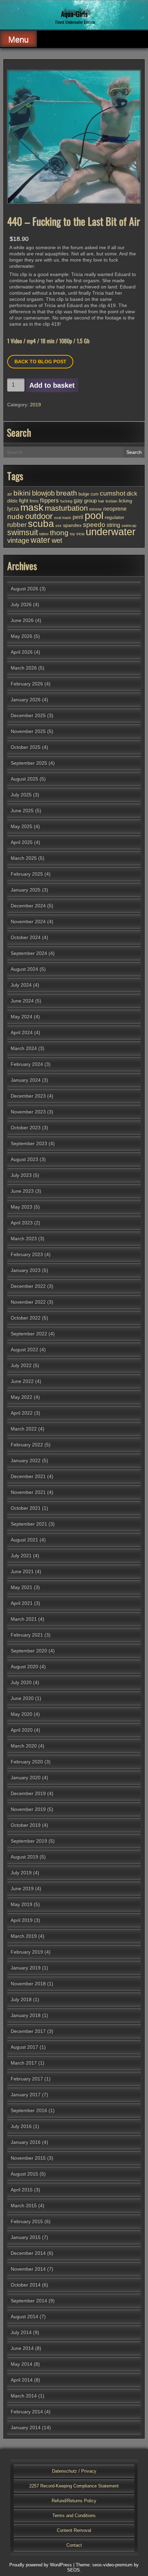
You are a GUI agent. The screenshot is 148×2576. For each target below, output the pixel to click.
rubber (17, 525)
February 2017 (27, 2079)
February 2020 (27, 1762)
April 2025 (22, 842)
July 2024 (21, 985)
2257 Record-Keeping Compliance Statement (74, 2486)
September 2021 (29, 1524)
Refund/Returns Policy (74, 2501)
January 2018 (26, 2015)
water (40, 540)
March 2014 (24, 2396)
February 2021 (27, 1635)
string (113, 525)
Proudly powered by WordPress (41, 2565)
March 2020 (24, 1746)
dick (132, 493)
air (10, 494)
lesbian (112, 501)
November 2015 (28, 2158)
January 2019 (26, 1968)
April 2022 (22, 1413)
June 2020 (22, 1698)
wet (57, 540)
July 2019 (21, 1873)
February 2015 (27, 2221)
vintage (18, 540)
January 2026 (26, 700)
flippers (49, 500)
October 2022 (26, 1318)
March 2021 (24, 1619)
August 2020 (24, 1667)
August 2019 (24, 1857)
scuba (41, 524)
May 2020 (22, 1714)
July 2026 (21, 604)
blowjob (43, 493)
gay (78, 500)
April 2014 (22, 2380)
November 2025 (28, 731)
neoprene (115, 509)
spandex (72, 525)
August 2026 (24, 589)
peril (78, 517)
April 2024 (22, 1032)
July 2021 (21, 1556)
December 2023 (28, 1096)
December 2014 (28, 2253)
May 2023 (22, 1207)
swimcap (129, 526)
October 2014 (26, 2285)
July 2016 (21, 2126)
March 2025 (24, 858)
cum (94, 494)
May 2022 (22, 1397)
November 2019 (28, 1809)
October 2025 (26, 747)
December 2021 (28, 1476)
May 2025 (22, 826)
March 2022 (24, 1429)
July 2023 (21, 1175)
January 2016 (26, 2142)
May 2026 (22, 636)
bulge (84, 494)
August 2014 (24, 2317)
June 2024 (22, 1001)
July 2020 (21, 1682)
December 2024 (28, 906)
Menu (18, 39)
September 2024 (29, 953)
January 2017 (26, 2095)
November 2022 (28, 1302)
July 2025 (21, 795)
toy (72, 534)
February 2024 (27, 1064)
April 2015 (22, 2190)
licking (125, 501)
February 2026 (27, 684)
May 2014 (22, 2364)
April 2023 (22, 1223)
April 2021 (22, 1603)
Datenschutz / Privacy (74, 2471)
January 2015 (26, 2237)
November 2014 (28, 2269)
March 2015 (24, 2206)
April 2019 (22, 1920)
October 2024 (26, 937)
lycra (13, 509)
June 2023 (22, 1191)
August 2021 (24, 1540)
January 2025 (26, 890)
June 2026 (22, 620)
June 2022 (22, 1381)
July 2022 (21, 1365)
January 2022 (26, 1460)
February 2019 (27, 1952)
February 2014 (27, 2412)
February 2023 (27, 1254)
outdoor (39, 516)
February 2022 (27, 1445)
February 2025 (27, 874)
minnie (96, 509)
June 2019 (22, 1888)
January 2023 (26, 1270)
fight (24, 501)
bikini (22, 493)
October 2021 (26, 1508)
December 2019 (28, 1793)
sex (59, 526)
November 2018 (28, 1984)
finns (34, 501)
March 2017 (24, 2063)
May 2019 (22, 1904)
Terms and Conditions (74, 2516)
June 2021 (22, 1571)
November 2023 (28, 1112)
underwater (111, 532)
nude (15, 516)
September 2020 (29, 1651)
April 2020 (22, 1730)
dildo (12, 501)
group (90, 501)
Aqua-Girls (74, 14)
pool (94, 516)
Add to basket (52, 385)
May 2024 (22, 1017)
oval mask (63, 518)
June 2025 (22, 811)
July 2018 (21, 1999)
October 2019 (26, 1825)
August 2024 (24, 969)
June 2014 (22, 2348)
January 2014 (26, 2427)
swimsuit (23, 532)
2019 (35, 405)
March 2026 (24, 668)
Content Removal (74, 2530)
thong (59, 533)
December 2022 (28, 1286)
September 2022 (29, 1334)
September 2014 (29, 2301)
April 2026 (22, 652)
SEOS (73, 2570)
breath (67, 493)
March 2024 (24, 1048)
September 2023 (29, 1143)
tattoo (44, 534)
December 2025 (28, 715)
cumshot (113, 493)
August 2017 (24, 2047)
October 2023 (26, 1128)
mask (32, 507)
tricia (80, 534)
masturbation (66, 508)
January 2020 (26, 1778)
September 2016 (29, 2110)
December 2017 (28, 2031)
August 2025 (24, 779)
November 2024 (28, 922)
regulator (114, 517)
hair (101, 501)
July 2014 (21, 2332)
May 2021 (22, 1587)
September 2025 (29, 763)
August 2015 (24, 2174)
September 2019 (29, 1841)
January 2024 (26, 1080)
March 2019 (24, 1936)
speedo (94, 525)
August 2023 (24, 1159)
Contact (74, 2545)
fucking (66, 501)
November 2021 (28, 1492)
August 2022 (24, 1350)
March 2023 (24, 1239)
